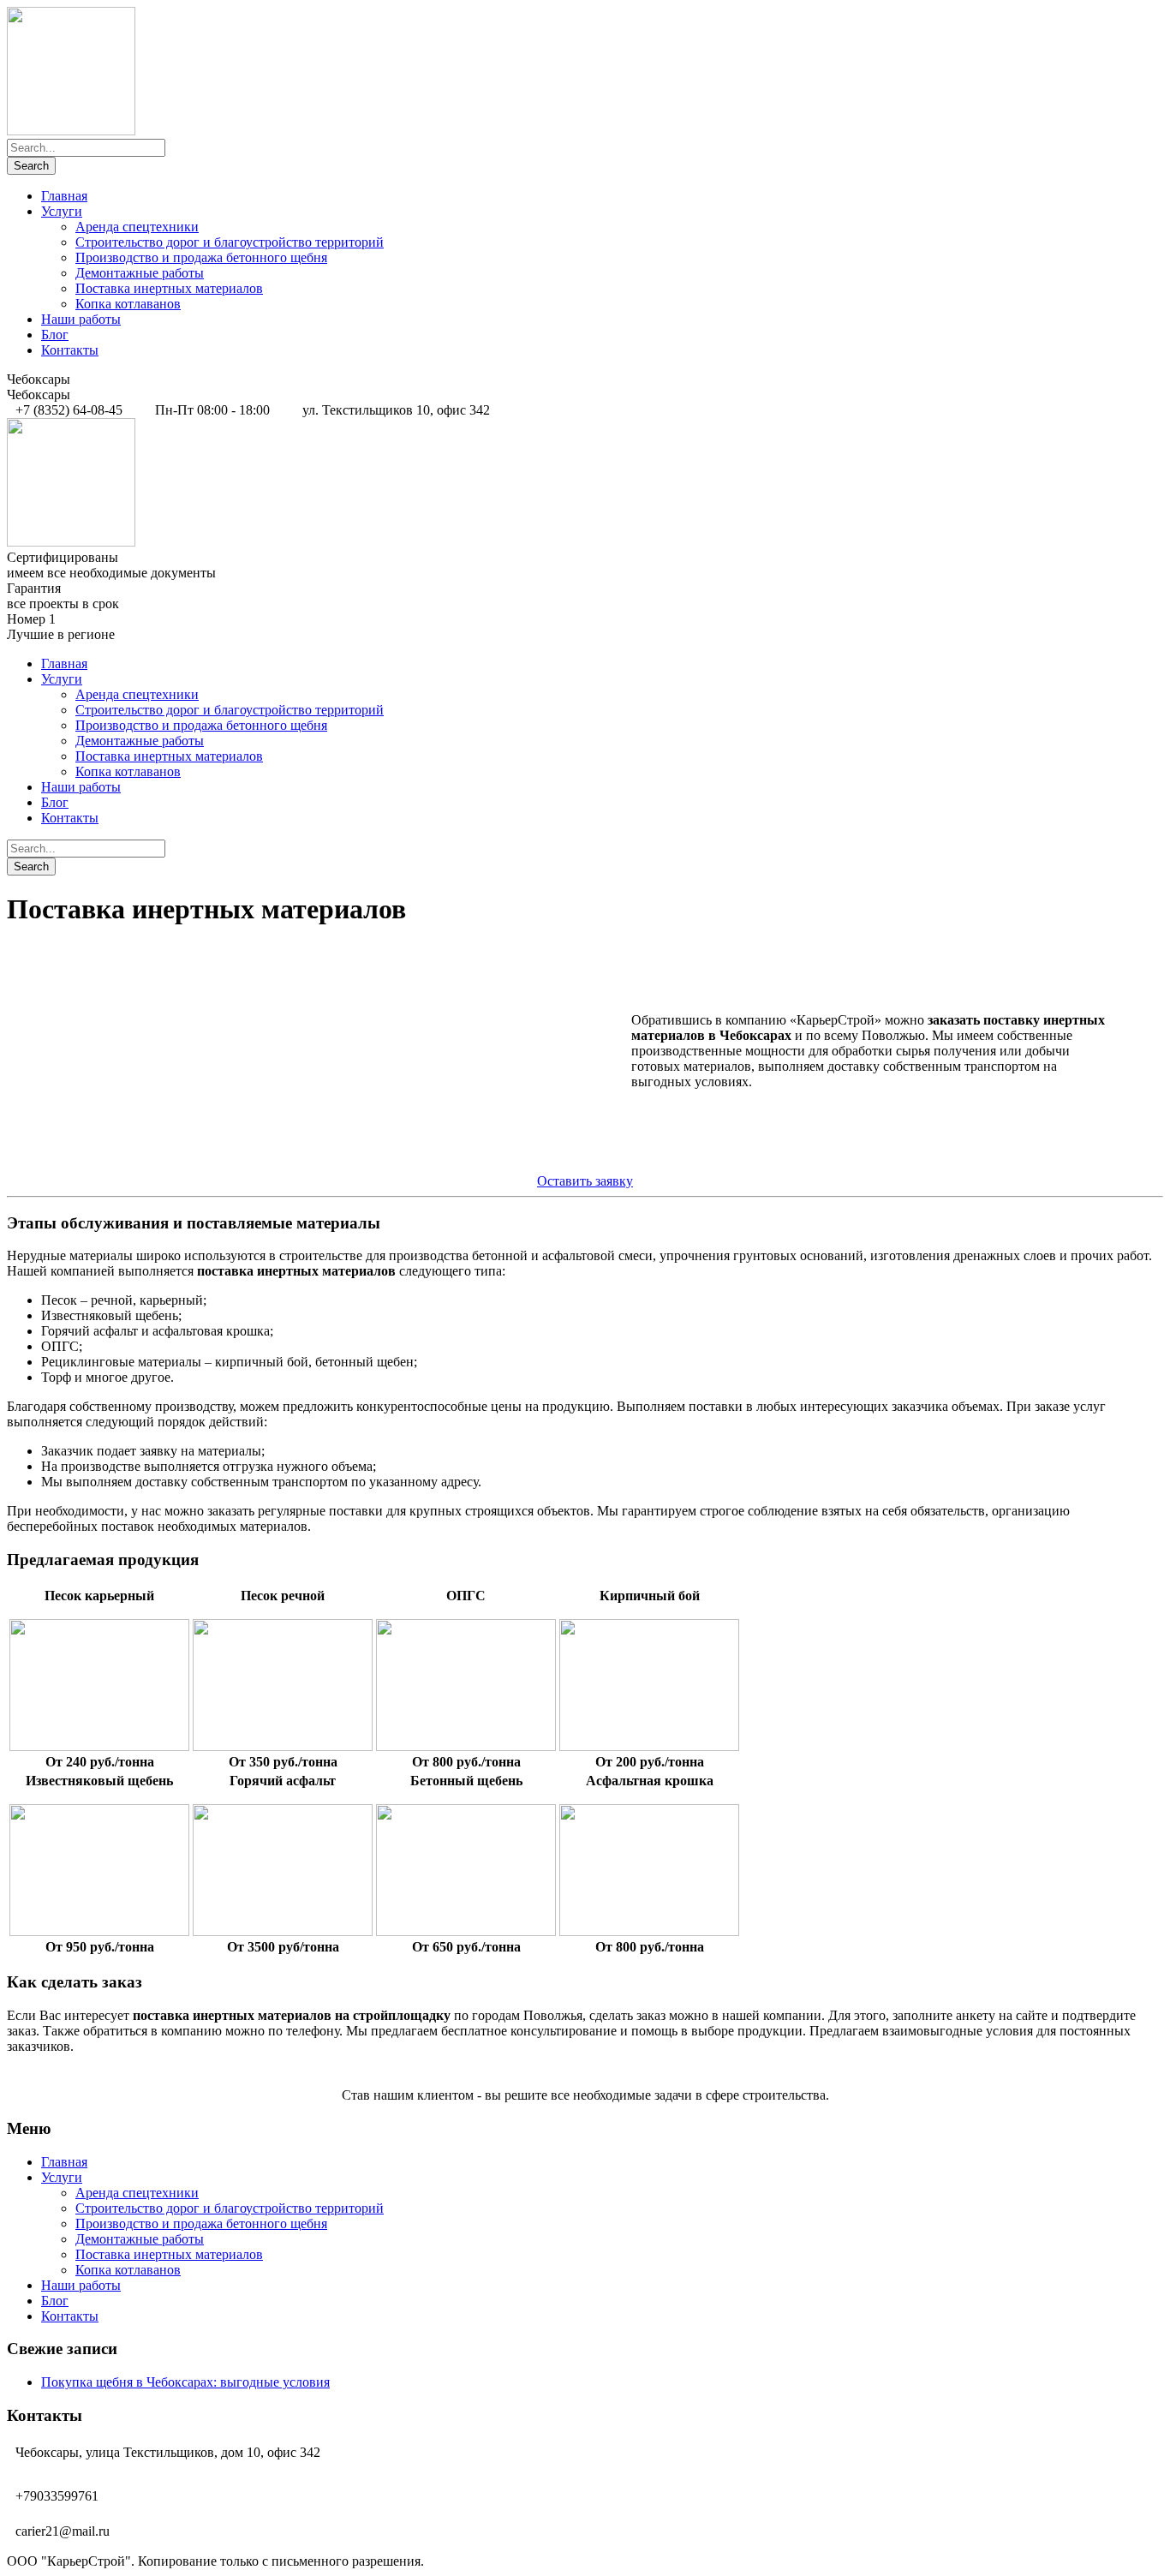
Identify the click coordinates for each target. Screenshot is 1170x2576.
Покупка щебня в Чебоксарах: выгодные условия (185, 2382)
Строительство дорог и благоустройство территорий (230, 242)
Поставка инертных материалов (169, 288)
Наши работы (81, 319)
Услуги (62, 211)
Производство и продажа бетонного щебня (201, 257)
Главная (64, 196)
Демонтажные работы (140, 273)
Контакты (70, 350)
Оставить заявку (585, 1181)
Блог (55, 335)
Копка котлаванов (128, 304)
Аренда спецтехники (137, 227)
